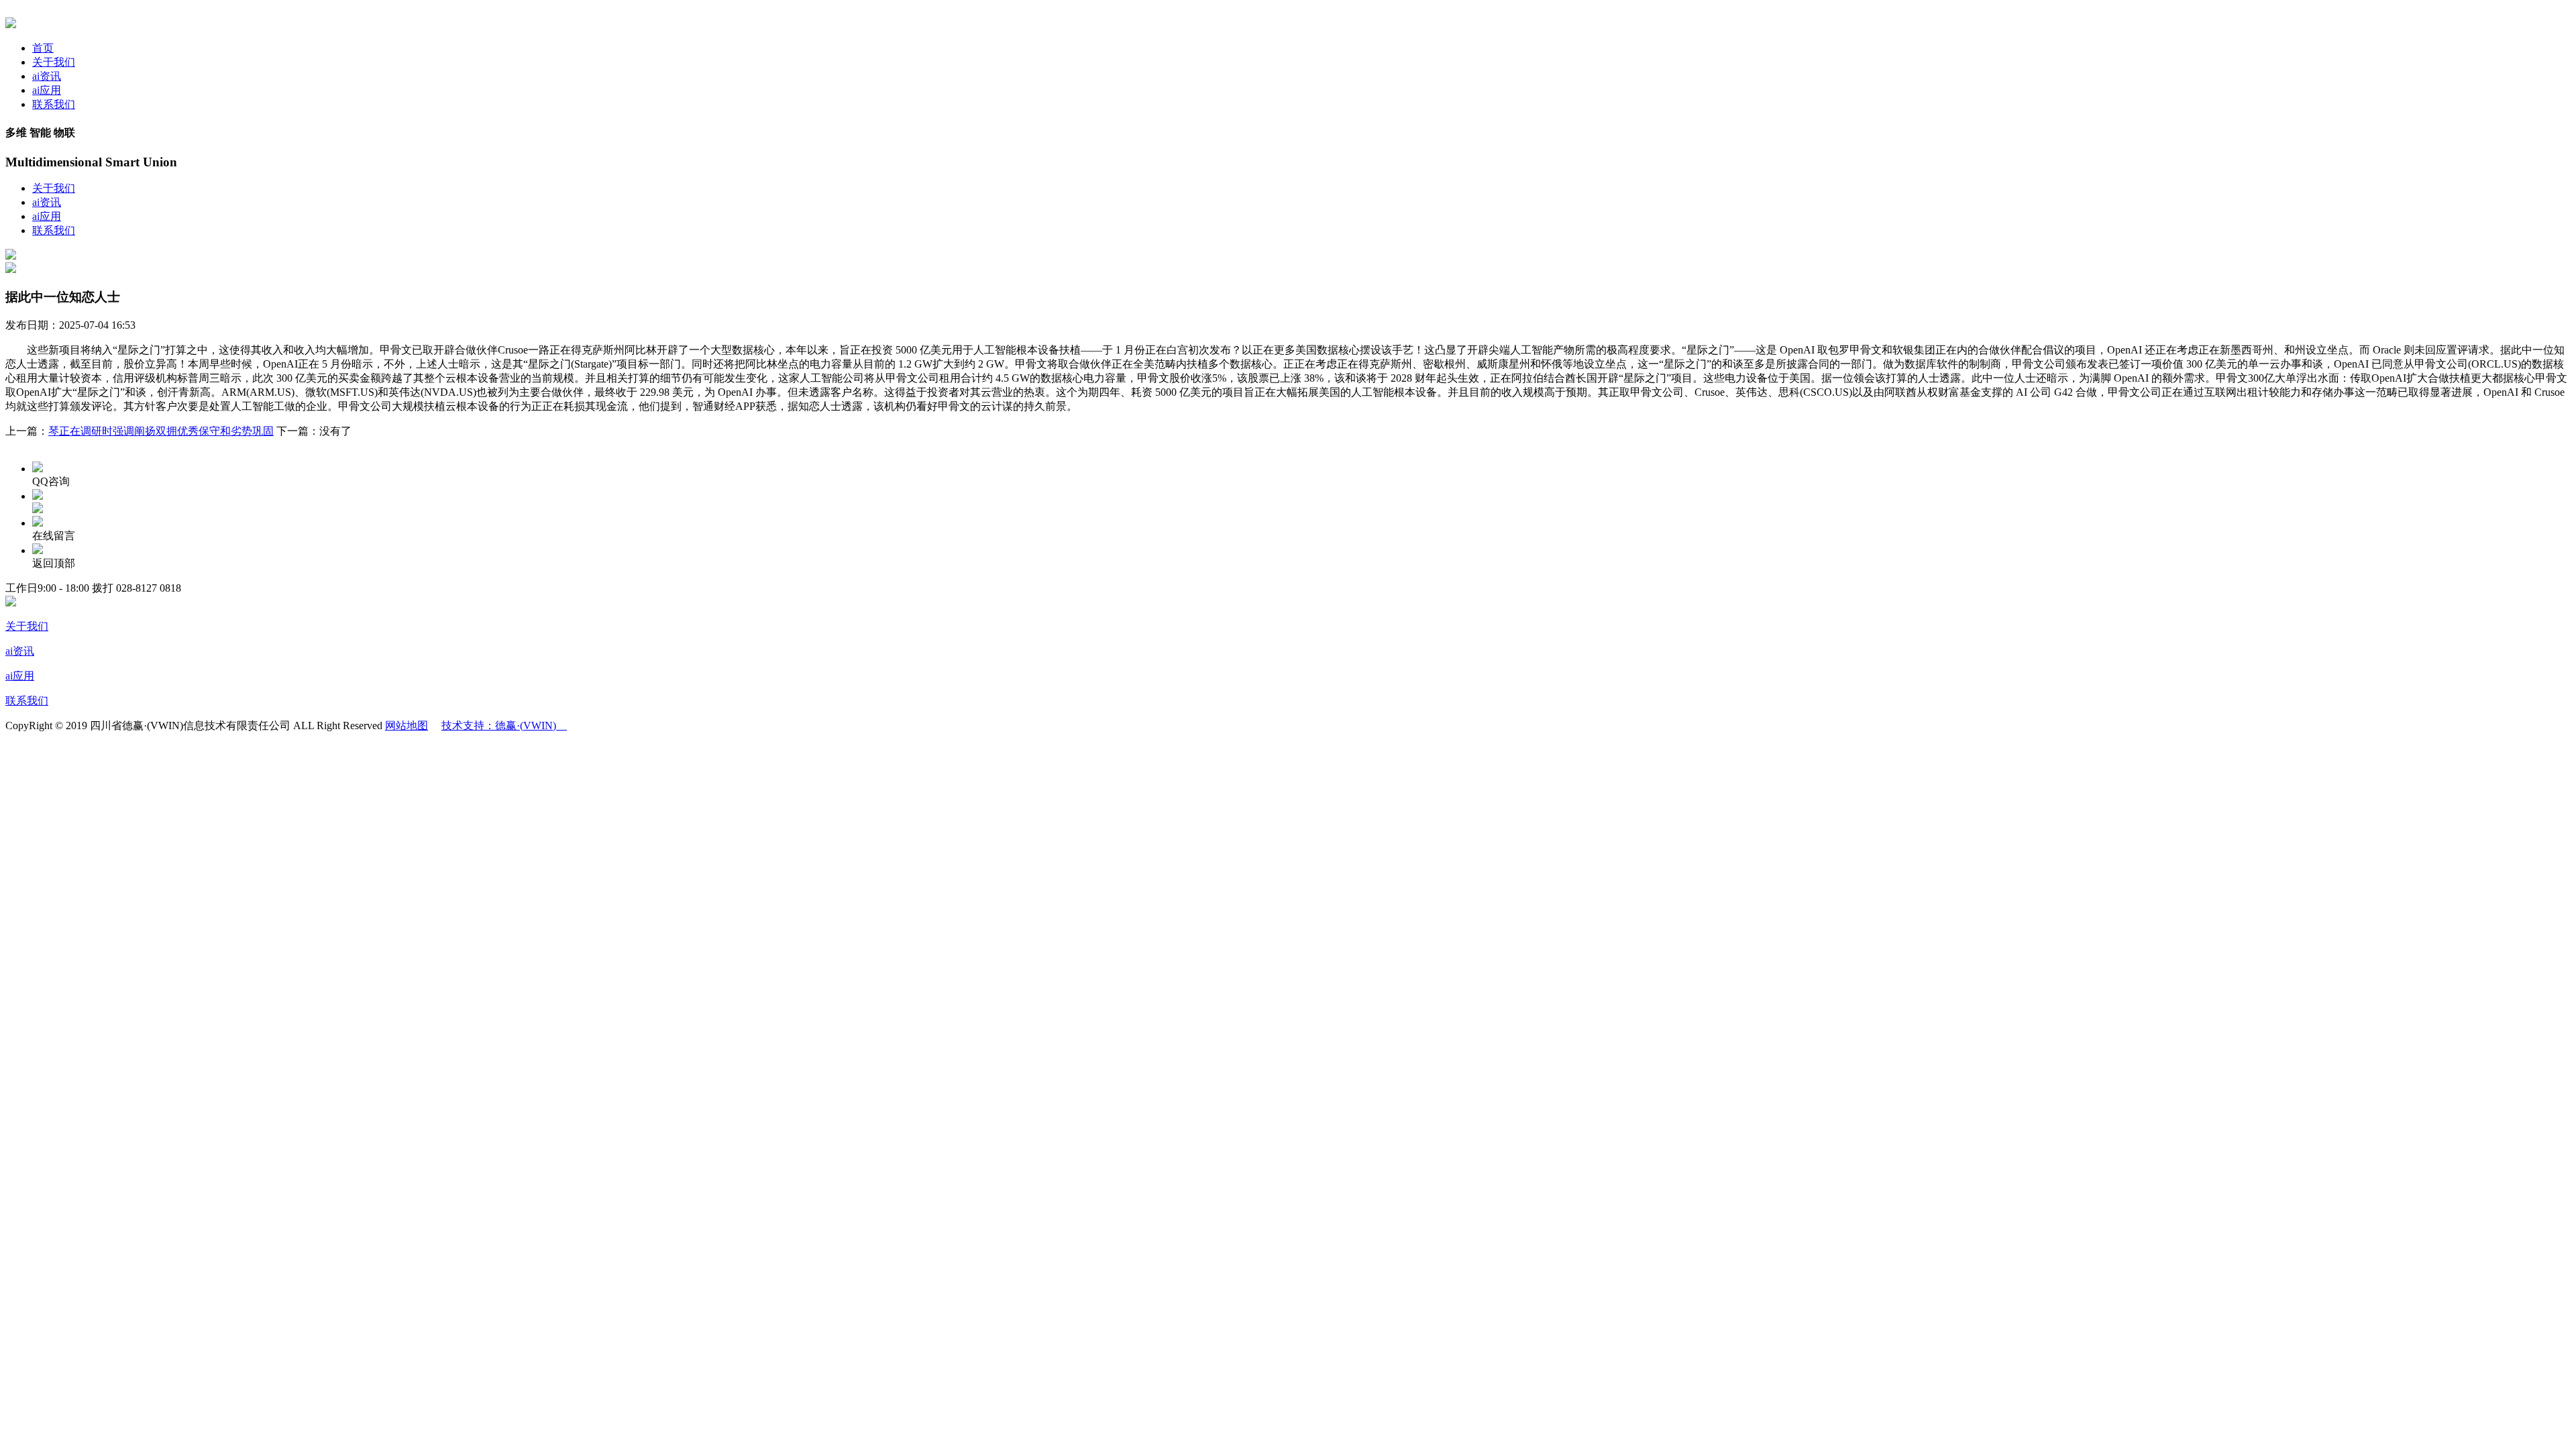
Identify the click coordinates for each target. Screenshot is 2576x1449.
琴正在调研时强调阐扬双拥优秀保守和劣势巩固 (161, 431)
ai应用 (47, 90)
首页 (43, 48)
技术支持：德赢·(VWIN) (504, 726)
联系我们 (54, 104)
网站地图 (407, 726)
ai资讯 (47, 76)
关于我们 (54, 62)
